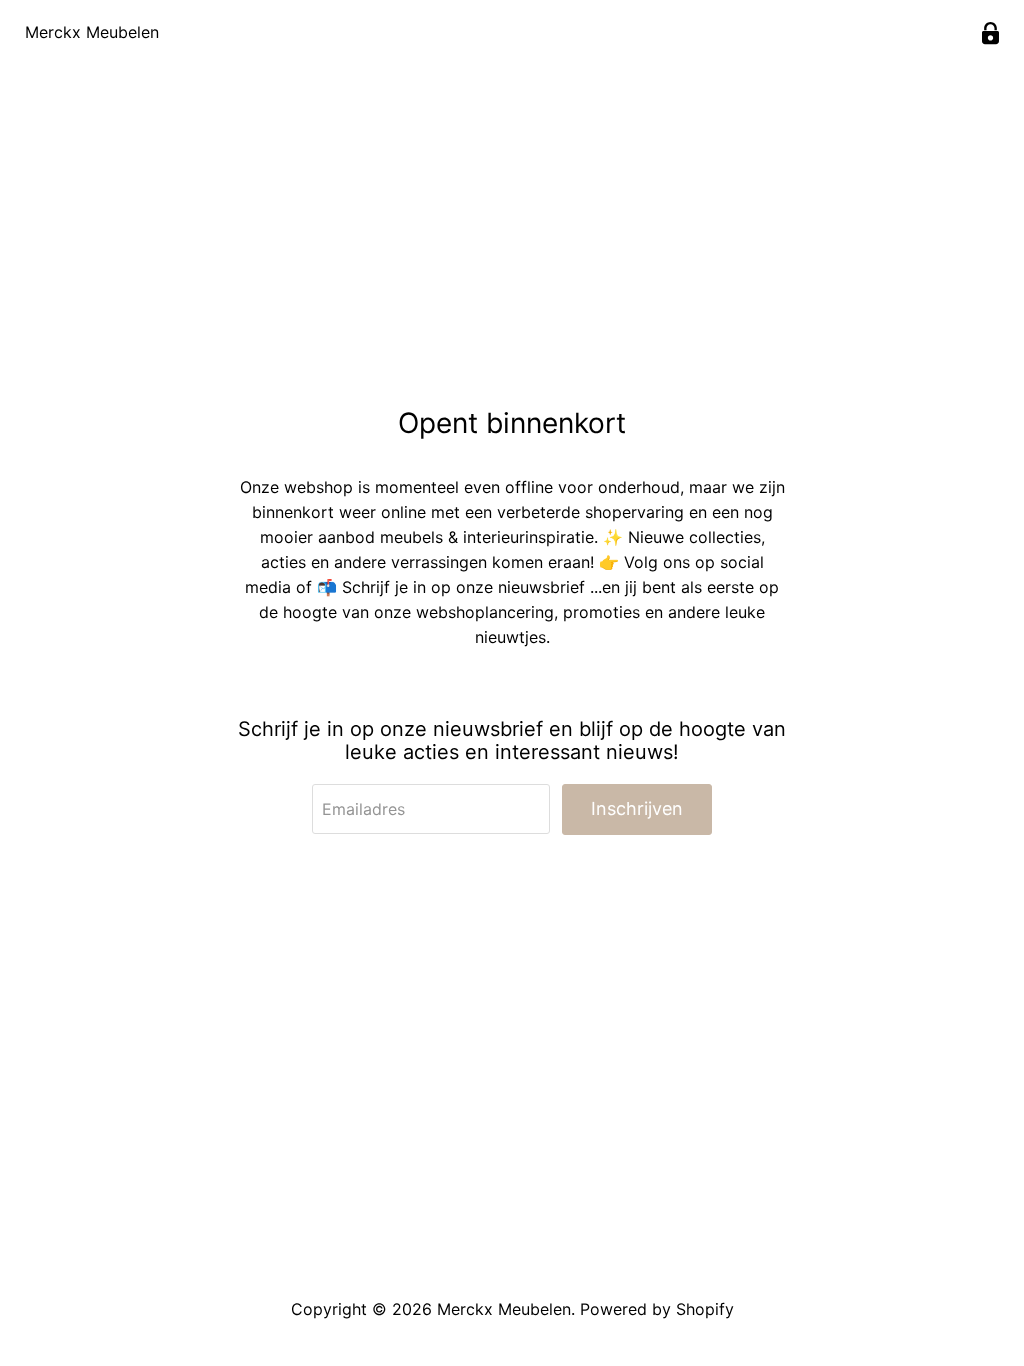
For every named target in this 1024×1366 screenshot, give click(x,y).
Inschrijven (637, 808)
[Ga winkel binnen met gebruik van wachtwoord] (990, 33)
